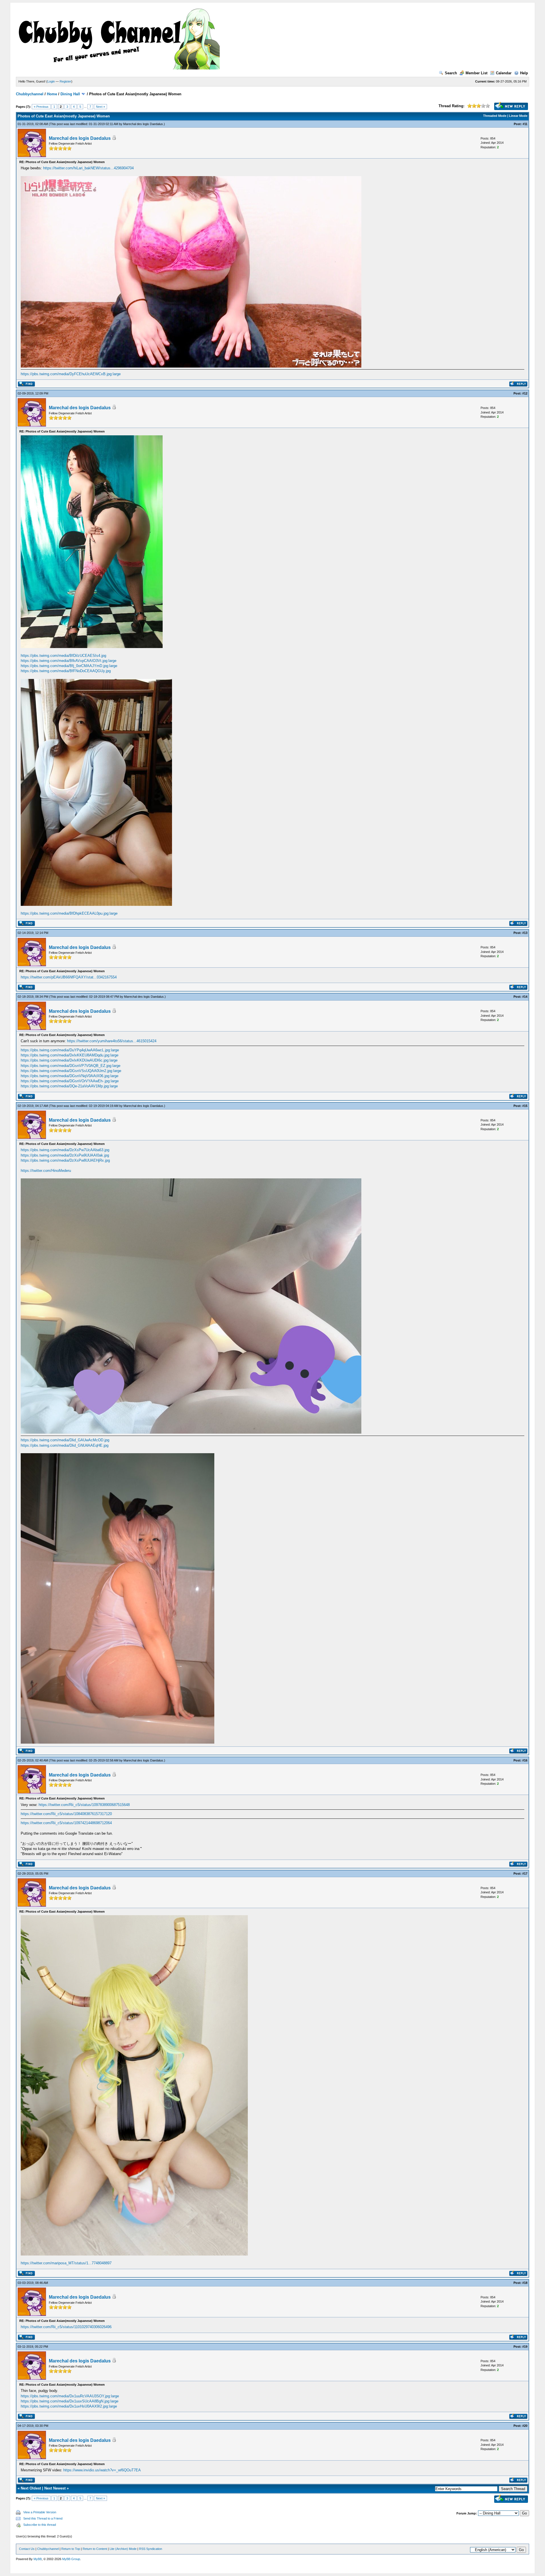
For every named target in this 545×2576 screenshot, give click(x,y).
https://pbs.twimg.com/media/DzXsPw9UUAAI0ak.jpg (65, 1155)
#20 (525, 2426)
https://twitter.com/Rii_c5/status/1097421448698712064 (66, 1823)
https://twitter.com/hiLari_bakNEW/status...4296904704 (88, 168)
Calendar (504, 73)
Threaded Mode (495, 116)
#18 (525, 2283)
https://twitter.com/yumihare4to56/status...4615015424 (112, 1041)
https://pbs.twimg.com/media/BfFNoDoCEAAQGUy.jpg (66, 671)
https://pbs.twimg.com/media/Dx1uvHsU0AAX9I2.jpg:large (69, 2406)
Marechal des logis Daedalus (143, 124)
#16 (525, 1760)
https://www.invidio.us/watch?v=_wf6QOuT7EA (102, 2470)
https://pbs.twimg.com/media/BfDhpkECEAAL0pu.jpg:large (69, 913)
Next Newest (55, 2488)
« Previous (41, 107)
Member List (476, 73)
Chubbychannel (30, 94)
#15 (525, 1106)
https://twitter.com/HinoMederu (46, 1171)
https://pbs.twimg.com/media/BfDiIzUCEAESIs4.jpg (63, 656)
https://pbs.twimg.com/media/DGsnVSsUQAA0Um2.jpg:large (71, 1071)
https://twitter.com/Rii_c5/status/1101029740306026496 (66, 2327)
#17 (525, 1874)
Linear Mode (518, 116)
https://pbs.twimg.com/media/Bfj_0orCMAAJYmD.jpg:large (69, 666)
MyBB (38, 2559)
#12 (525, 393)
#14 (525, 997)
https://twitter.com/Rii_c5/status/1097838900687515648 (84, 1805)
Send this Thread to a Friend (43, 2518)
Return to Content (95, 2549)
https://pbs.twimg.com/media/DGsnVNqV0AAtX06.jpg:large (70, 1076)
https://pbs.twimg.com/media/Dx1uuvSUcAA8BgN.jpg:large (70, 2401)
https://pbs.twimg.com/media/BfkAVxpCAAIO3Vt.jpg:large (69, 661)
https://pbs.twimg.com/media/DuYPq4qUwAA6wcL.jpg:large (70, 1050)
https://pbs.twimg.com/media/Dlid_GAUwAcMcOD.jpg (65, 1440)
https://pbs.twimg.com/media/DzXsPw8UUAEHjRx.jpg (65, 1160)
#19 (525, 2347)
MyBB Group (71, 2559)
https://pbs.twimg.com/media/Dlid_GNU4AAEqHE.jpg (65, 1445)
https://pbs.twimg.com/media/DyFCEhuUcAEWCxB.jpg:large (71, 374)
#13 (525, 933)
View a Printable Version (40, 2512)
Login (51, 81)
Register (65, 81)
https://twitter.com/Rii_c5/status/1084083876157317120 (66, 1814)
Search (451, 73)
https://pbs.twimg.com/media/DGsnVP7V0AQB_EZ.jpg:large (71, 1066)
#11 (525, 124)
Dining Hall (70, 94)
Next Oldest (31, 2488)
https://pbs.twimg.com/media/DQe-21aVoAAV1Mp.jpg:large (69, 1086)
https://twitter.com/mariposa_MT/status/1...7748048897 (66, 2263)
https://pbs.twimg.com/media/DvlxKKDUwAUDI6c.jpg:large (69, 1060)
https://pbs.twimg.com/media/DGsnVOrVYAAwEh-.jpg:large (70, 1081)
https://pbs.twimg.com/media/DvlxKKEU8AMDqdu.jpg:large (70, 1055)
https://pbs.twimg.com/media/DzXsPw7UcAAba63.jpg (65, 1150)
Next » (100, 107)
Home (52, 94)
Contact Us (27, 2549)
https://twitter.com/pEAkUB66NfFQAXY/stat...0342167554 (69, 977)
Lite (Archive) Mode (123, 2549)
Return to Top (71, 2549)
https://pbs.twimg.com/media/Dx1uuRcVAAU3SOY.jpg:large (70, 2396)
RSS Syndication (151, 2549)
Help (524, 73)
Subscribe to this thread (40, 2525)
